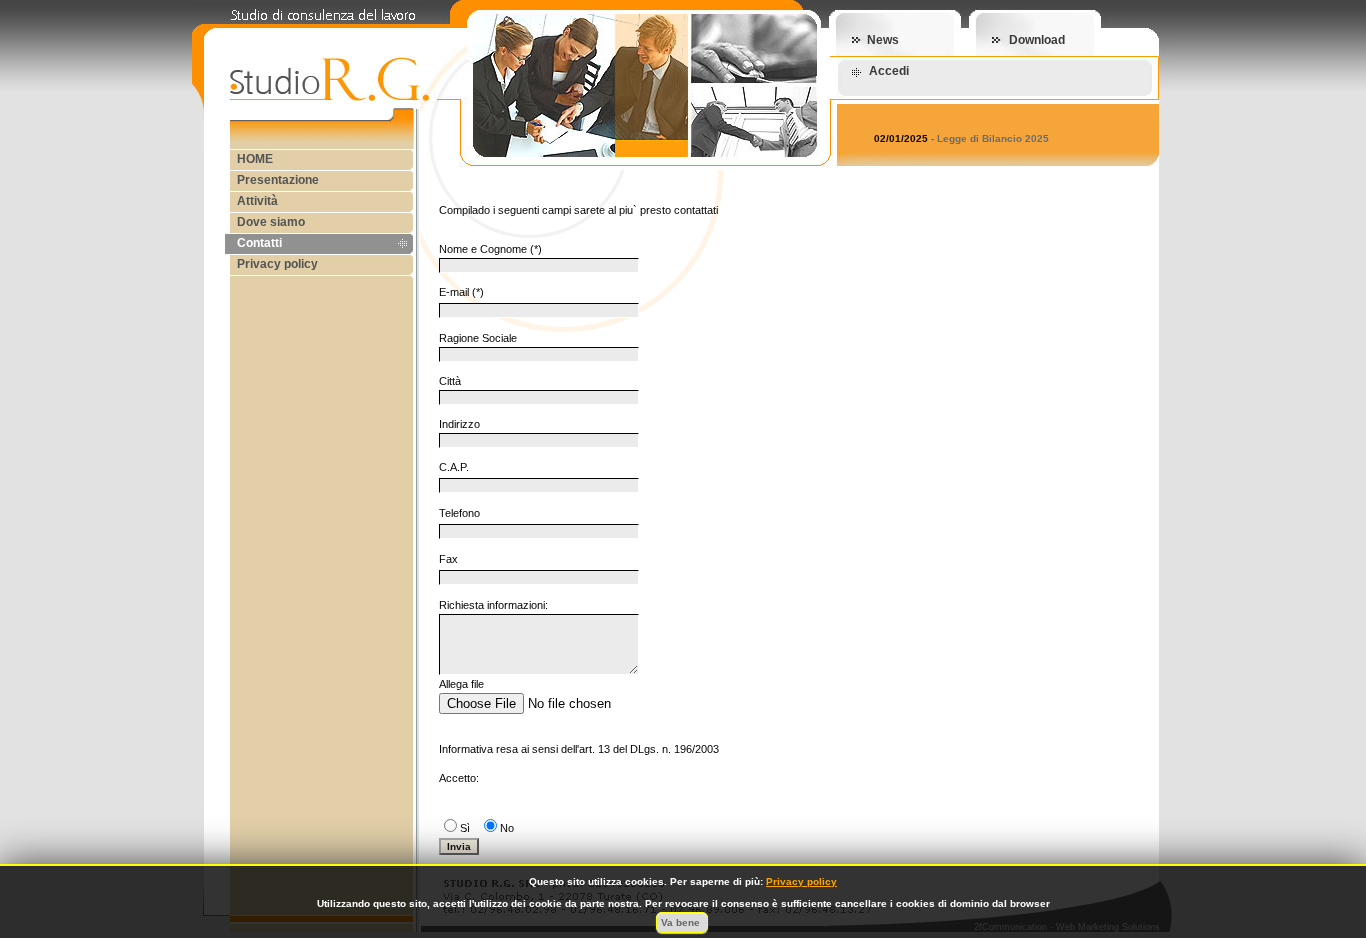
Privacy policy (277, 264)
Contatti (259, 243)
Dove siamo (271, 222)
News (883, 40)
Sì (465, 828)
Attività (257, 201)
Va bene (682, 922)
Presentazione (278, 180)
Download (1037, 40)
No (507, 828)
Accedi (889, 71)
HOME (255, 159)
